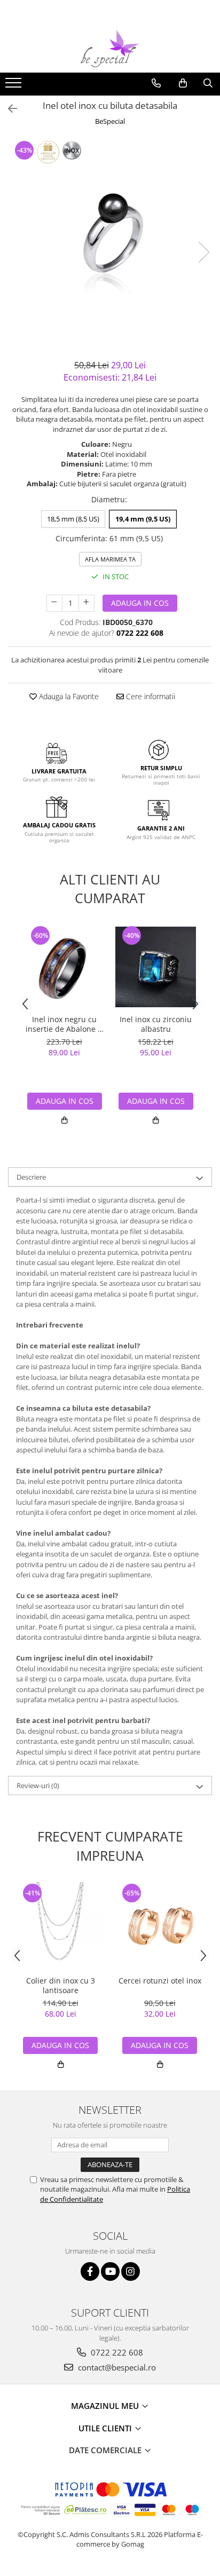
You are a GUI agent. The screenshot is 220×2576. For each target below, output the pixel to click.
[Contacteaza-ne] (156, 83)
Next (203, 252)
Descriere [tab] (31, 1177)
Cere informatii (150, 696)
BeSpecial (110, 121)
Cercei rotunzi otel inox (160, 1981)
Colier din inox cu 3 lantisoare (61, 1986)
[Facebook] (90, 2271)
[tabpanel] (110, 241)
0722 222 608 (116, 2352)
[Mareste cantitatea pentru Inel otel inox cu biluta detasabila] (87, 603)
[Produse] (15, 86)
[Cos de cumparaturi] (183, 83)
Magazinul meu (106, 2406)
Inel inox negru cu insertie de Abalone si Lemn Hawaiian (65, 1024)
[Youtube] (110, 2271)
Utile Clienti (106, 2428)
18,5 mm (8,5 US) (73, 519)
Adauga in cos (140, 603)
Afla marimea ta (110, 559)
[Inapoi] (8, 109)
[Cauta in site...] (208, 83)
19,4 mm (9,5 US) (143, 519)
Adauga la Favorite (68, 696)
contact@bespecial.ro (116, 2367)
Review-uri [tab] (38, 1785)
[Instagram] (131, 2271)
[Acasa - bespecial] (110, 49)
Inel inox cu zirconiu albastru (156, 1024)
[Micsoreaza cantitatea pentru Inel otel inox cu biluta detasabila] (54, 603)
